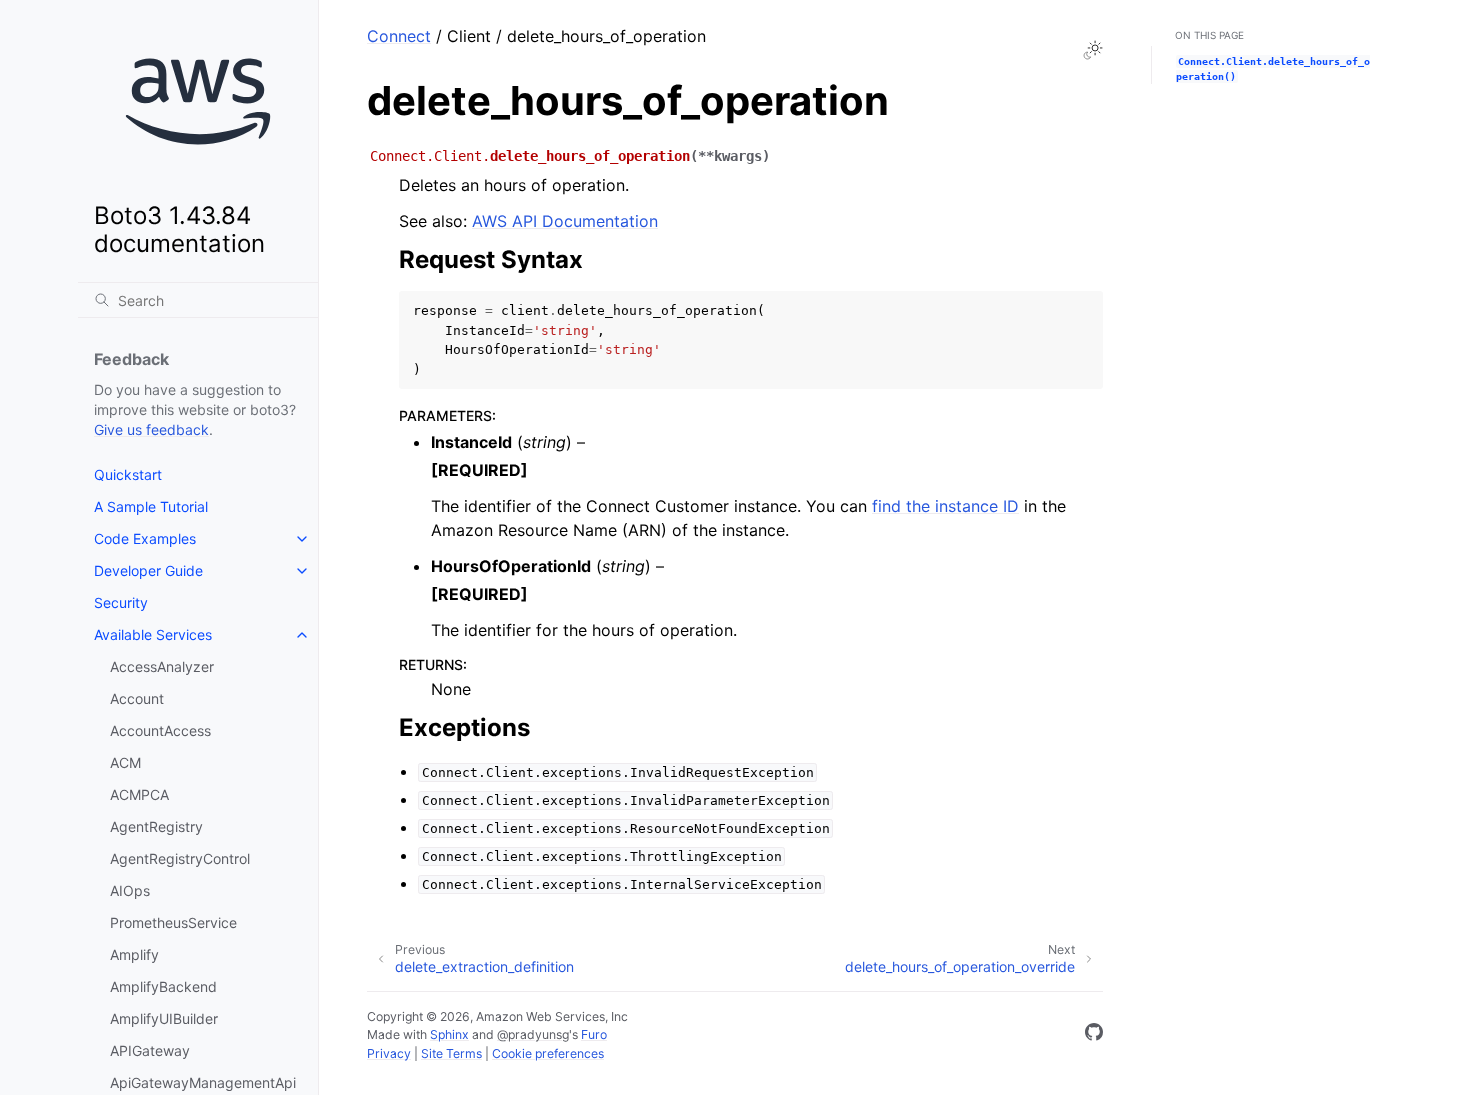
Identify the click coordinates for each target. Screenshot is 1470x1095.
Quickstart (128, 474)
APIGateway (150, 1050)
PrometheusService (173, 922)
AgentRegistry (156, 826)
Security (121, 602)
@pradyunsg (533, 1034)
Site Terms (451, 1053)
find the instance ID (945, 506)
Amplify (134, 954)
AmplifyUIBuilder (164, 1018)
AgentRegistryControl (180, 858)
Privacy (389, 1053)
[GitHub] (1094, 1035)
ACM (125, 762)
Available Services (153, 634)
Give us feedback (151, 429)
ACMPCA (139, 794)
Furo (594, 1034)
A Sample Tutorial (151, 506)
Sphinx (449, 1034)
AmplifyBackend (163, 986)
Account (137, 698)
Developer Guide (148, 570)
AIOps (130, 890)
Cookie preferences (548, 1053)
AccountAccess (160, 730)
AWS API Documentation (565, 221)
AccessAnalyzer (162, 666)
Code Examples (145, 538)
